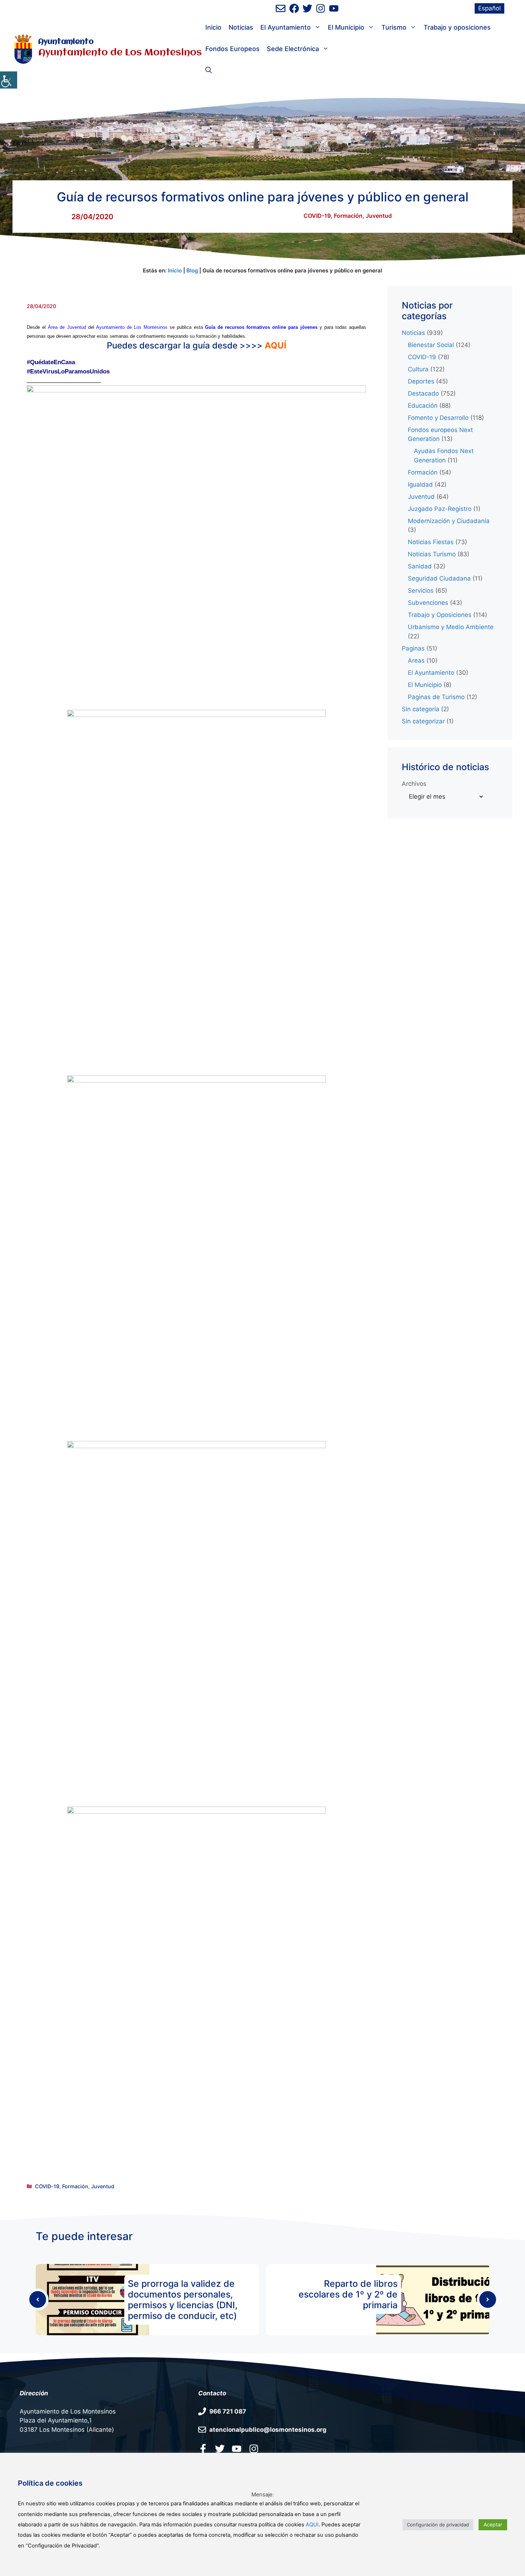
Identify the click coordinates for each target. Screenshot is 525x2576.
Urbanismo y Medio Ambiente (451, 627)
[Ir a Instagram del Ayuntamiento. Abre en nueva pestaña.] (254, 2449)
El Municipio (346, 27)
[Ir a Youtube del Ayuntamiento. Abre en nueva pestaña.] (237, 2449)
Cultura (418, 369)
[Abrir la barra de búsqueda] (209, 70)
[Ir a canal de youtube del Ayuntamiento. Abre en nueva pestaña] (334, 8)
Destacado (423, 393)
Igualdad (420, 484)
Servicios (421, 591)
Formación (348, 216)
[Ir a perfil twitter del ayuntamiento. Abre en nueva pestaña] (220, 2449)
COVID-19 (317, 216)
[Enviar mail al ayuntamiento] (281, 8)
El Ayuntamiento (286, 27)
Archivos (414, 784)
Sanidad (420, 566)
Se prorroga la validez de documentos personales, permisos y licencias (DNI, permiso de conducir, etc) (183, 2300)
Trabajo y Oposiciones (440, 615)
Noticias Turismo (432, 554)
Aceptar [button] (493, 2524)
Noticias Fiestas (431, 542)
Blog (192, 270)
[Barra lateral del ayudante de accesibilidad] (9, 80)
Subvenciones (428, 603)
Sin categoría (421, 709)
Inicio (213, 27)
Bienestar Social (431, 345)
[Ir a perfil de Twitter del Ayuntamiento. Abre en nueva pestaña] (307, 8)
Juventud (379, 216)
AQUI (312, 2525)
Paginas (413, 648)
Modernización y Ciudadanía (449, 521)
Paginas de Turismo (436, 697)
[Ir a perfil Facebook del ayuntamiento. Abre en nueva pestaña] (203, 2449)
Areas (416, 661)
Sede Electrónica (293, 49)
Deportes (421, 381)
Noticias (241, 27)
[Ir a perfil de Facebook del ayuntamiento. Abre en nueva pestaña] (294, 8)
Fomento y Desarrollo (438, 418)
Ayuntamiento (66, 42)
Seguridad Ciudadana (439, 578)
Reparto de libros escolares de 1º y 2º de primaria (348, 2294)
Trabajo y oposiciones (457, 27)
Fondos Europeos (232, 49)
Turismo (394, 27)
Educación (423, 406)
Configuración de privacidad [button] (438, 2525)
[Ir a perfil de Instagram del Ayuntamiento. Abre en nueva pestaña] (321, 8)
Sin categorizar (423, 721)
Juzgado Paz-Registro (440, 509)
